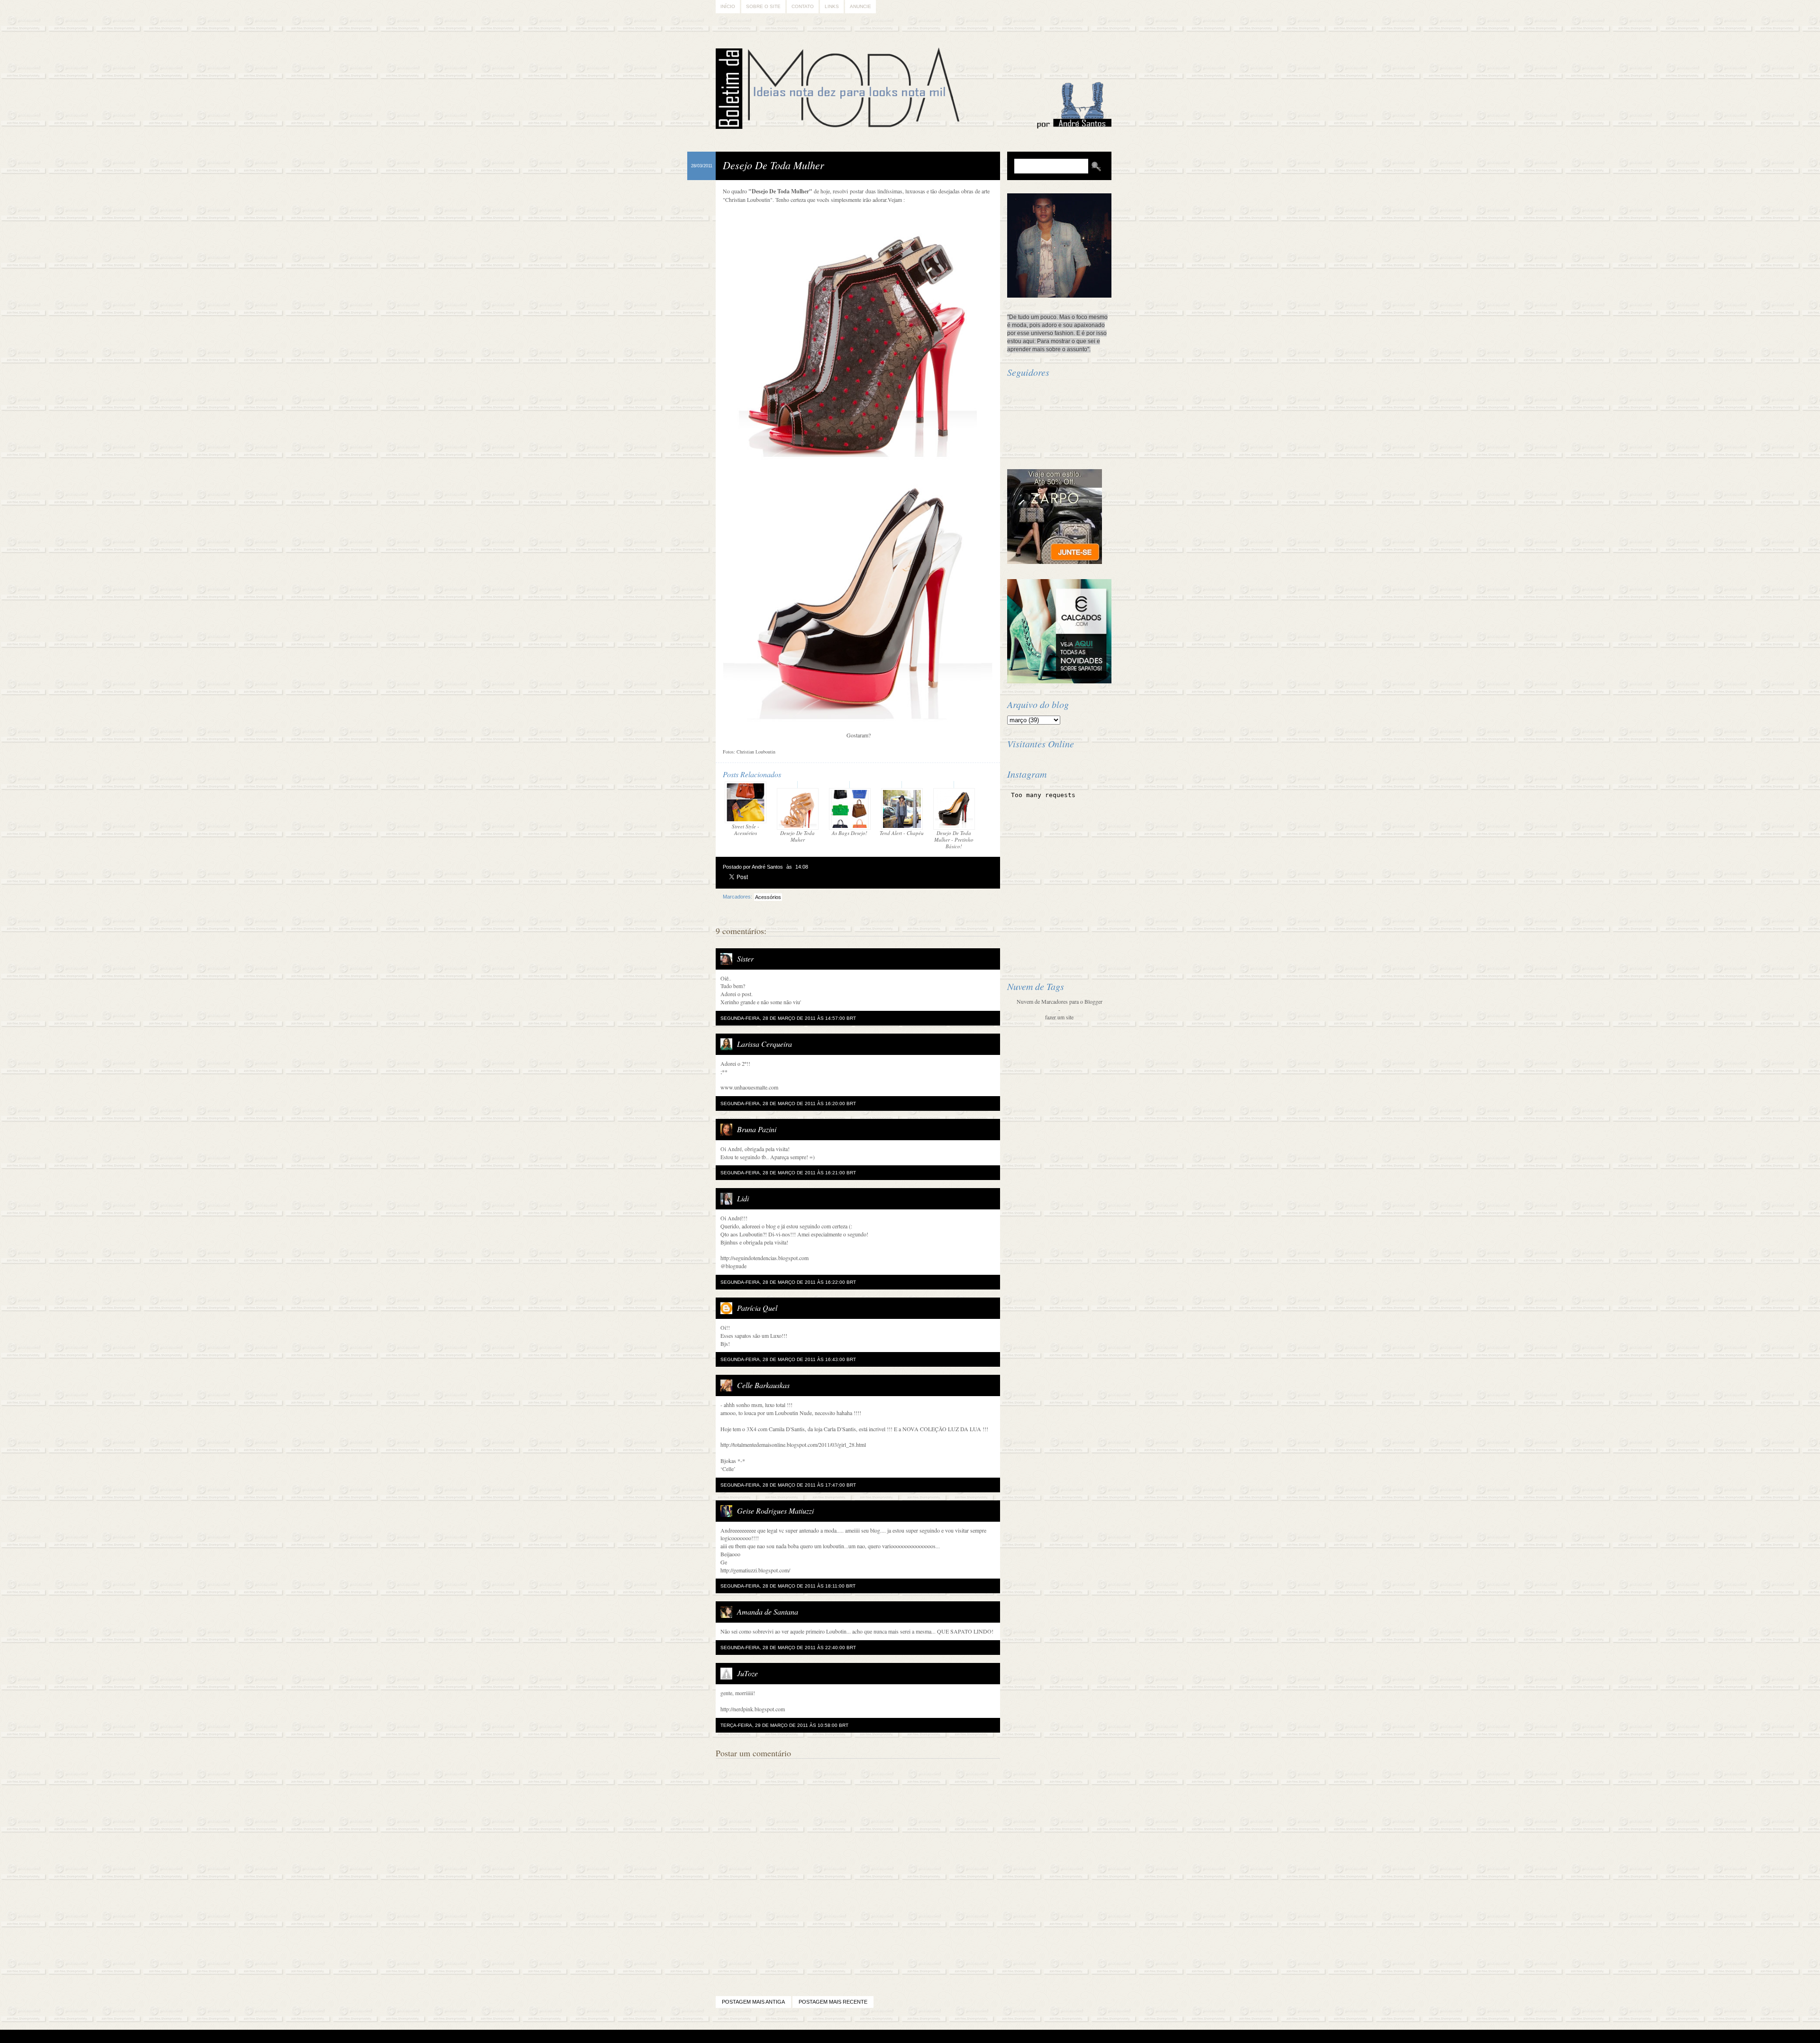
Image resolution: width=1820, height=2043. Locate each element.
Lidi (743, 1198)
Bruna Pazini (757, 1129)
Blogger (884, 2037)
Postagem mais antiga (753, 2002)
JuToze (747, 1673)
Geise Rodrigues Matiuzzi (775, 1511)
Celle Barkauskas (763, 1385)
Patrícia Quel (757, 1308)
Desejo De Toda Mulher (773, 165)
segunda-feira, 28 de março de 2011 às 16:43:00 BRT (788, 1359)
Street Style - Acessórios (746, 830)
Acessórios (768, 897)
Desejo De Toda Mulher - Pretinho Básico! (954, 840)
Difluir (935, 2037)
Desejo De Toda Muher (797, 836)
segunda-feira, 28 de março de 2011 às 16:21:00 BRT (788, 1173)
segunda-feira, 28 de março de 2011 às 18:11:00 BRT (788, 1586)
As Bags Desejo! (850, 833)
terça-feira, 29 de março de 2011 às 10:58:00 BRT (784, 1725)
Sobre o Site (763, 6)
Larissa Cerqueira (764, 1044)
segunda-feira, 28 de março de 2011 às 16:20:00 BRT (788, 1103)
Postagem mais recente (833, 2002)
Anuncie (860, 6)
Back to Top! (966, 2037)
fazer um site (1059, 1017)
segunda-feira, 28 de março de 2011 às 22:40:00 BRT (788, 1648)
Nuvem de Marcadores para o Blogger (1060, 1001)
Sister (745, 958)
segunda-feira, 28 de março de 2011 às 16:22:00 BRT (788, 1282)
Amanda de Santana (768, 1612)
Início (728, 6)
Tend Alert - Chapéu (902, 833)
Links (832, 6)
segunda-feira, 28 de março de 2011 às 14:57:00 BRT (788, 1018)
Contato (803, 6)
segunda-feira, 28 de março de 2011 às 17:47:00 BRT (788, 1485)
